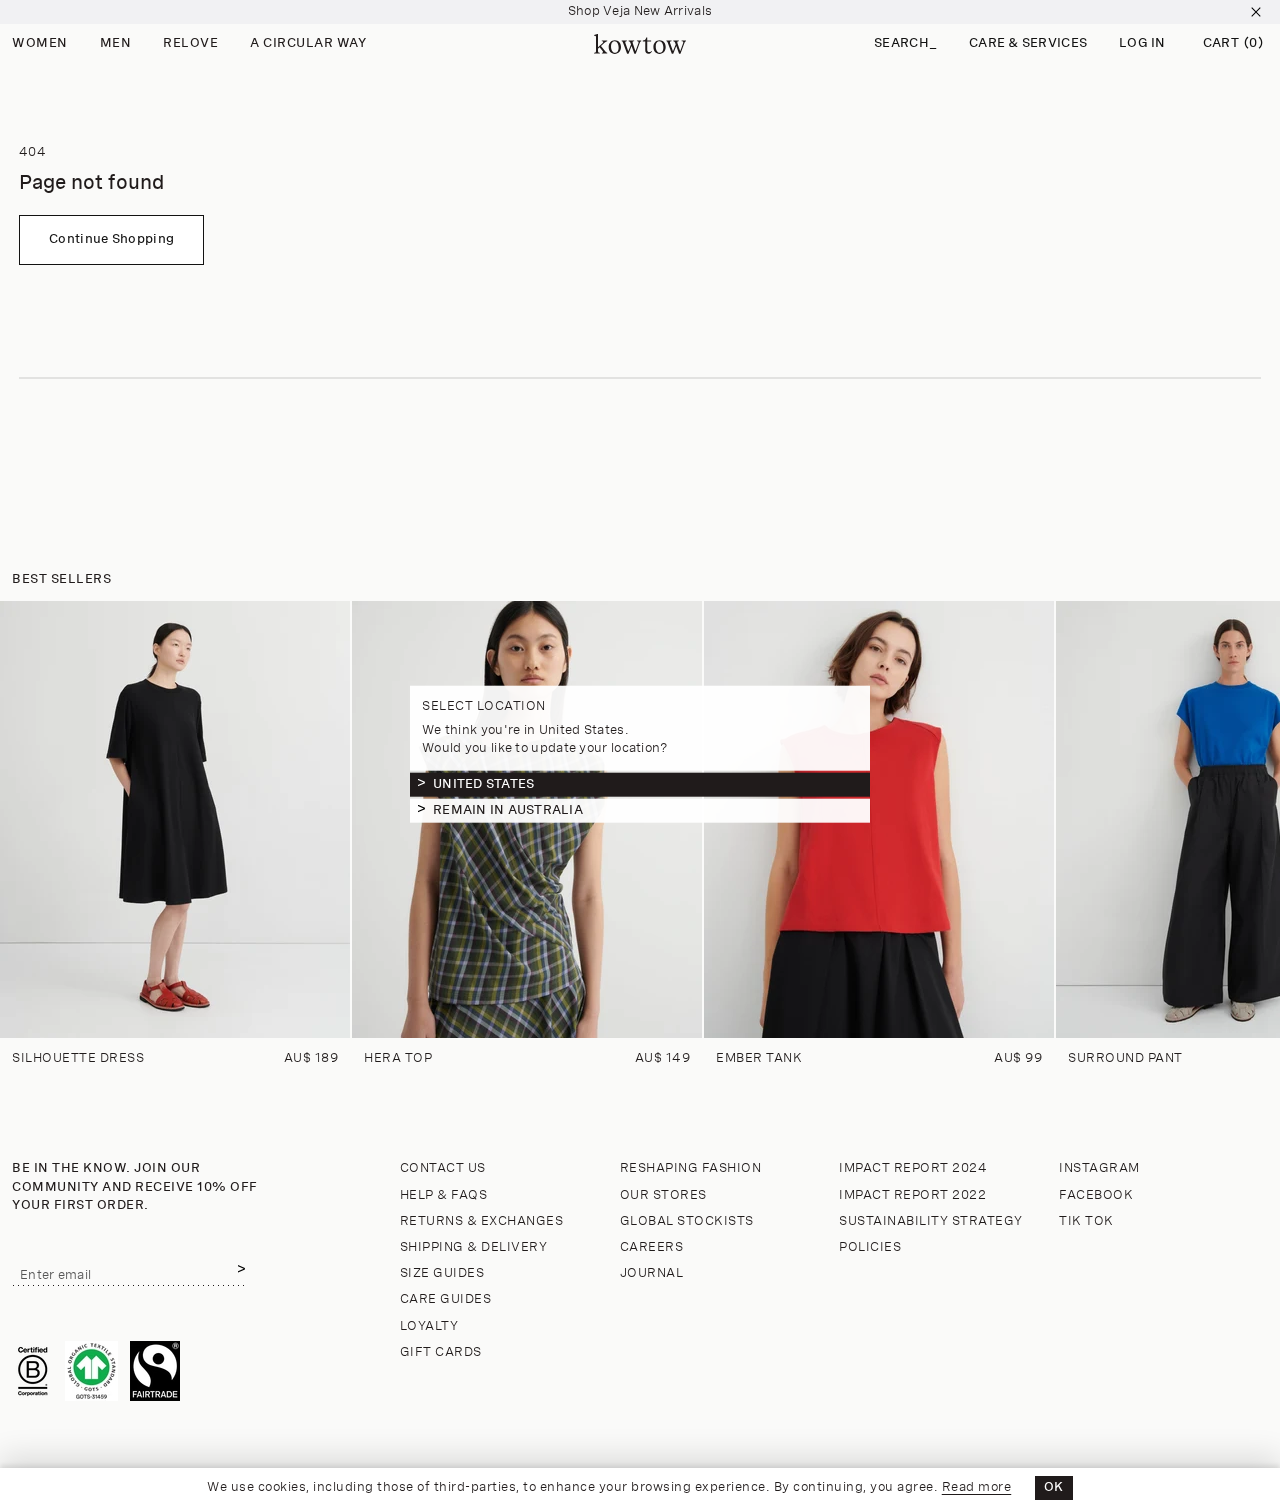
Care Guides (446, 1299)
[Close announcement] (1256, 12)
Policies (870, 1247)
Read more (977, 1487)
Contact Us (443, 1168)
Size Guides (442, 1273)
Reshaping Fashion (691, 1168)
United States (483, 783)
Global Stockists (687, 1221)
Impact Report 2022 (912, 1195)
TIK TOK (1086, 1221)
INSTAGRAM (1099, 1168)
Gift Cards (441, 1352)
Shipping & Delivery (474, 1247)
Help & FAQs (444, 1195)
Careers (652, 1247)
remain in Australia (508, 809)
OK (1054, 1487)
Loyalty (429, 1326)
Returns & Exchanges (482, 1221)
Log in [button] (1142, 43)
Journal (652, 1273)
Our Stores (663, 1195)
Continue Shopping (111, 239)
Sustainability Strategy (931, 1221)
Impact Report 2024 (913, 1168)
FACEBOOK (1096, 1195)
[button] (905, 44)
